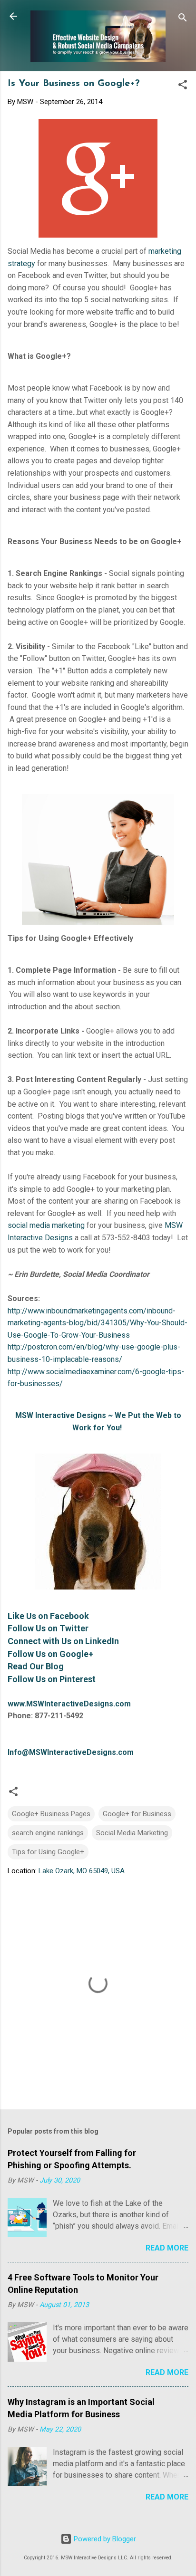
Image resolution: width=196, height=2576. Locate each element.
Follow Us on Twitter (48, 1628)
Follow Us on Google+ (50, 1654)
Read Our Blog (36, 1666)
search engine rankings (48, 1833)
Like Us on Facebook (48, 1616)
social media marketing (46, 1225)
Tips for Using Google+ (48, 1852)
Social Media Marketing (132, 1833)
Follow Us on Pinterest (52, 1679)
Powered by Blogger (104, 2539)
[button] (183, 86)
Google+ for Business (137, 1814)
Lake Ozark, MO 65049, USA (82, 1871)
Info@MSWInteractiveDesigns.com (71, 1752)
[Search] (183, 19)
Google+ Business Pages (51, 1814)
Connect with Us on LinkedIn (63, 1641)
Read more (167, 2248)
